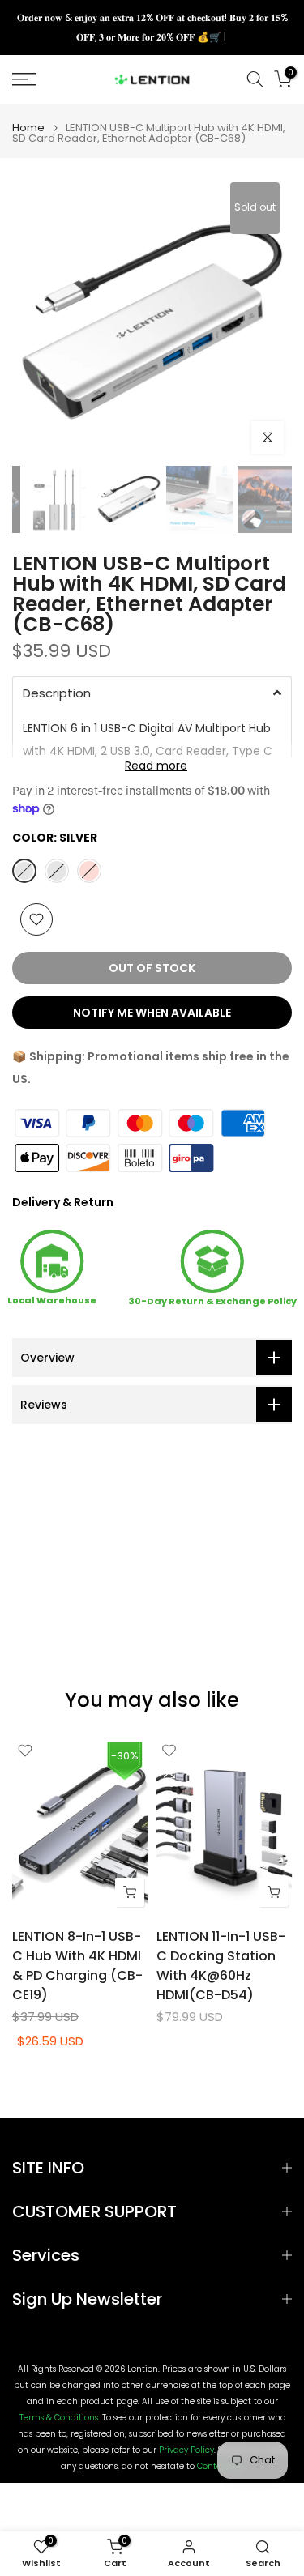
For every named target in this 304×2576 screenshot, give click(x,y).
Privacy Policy (186, 2450)
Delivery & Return (63, 1202)
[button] (152, 693)
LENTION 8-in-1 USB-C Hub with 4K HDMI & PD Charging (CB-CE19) (77, 1966)
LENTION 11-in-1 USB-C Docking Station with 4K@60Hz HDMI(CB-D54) (221, 1966)
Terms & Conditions (59, 2418)
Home (28, 128)
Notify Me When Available (152, 1013)
